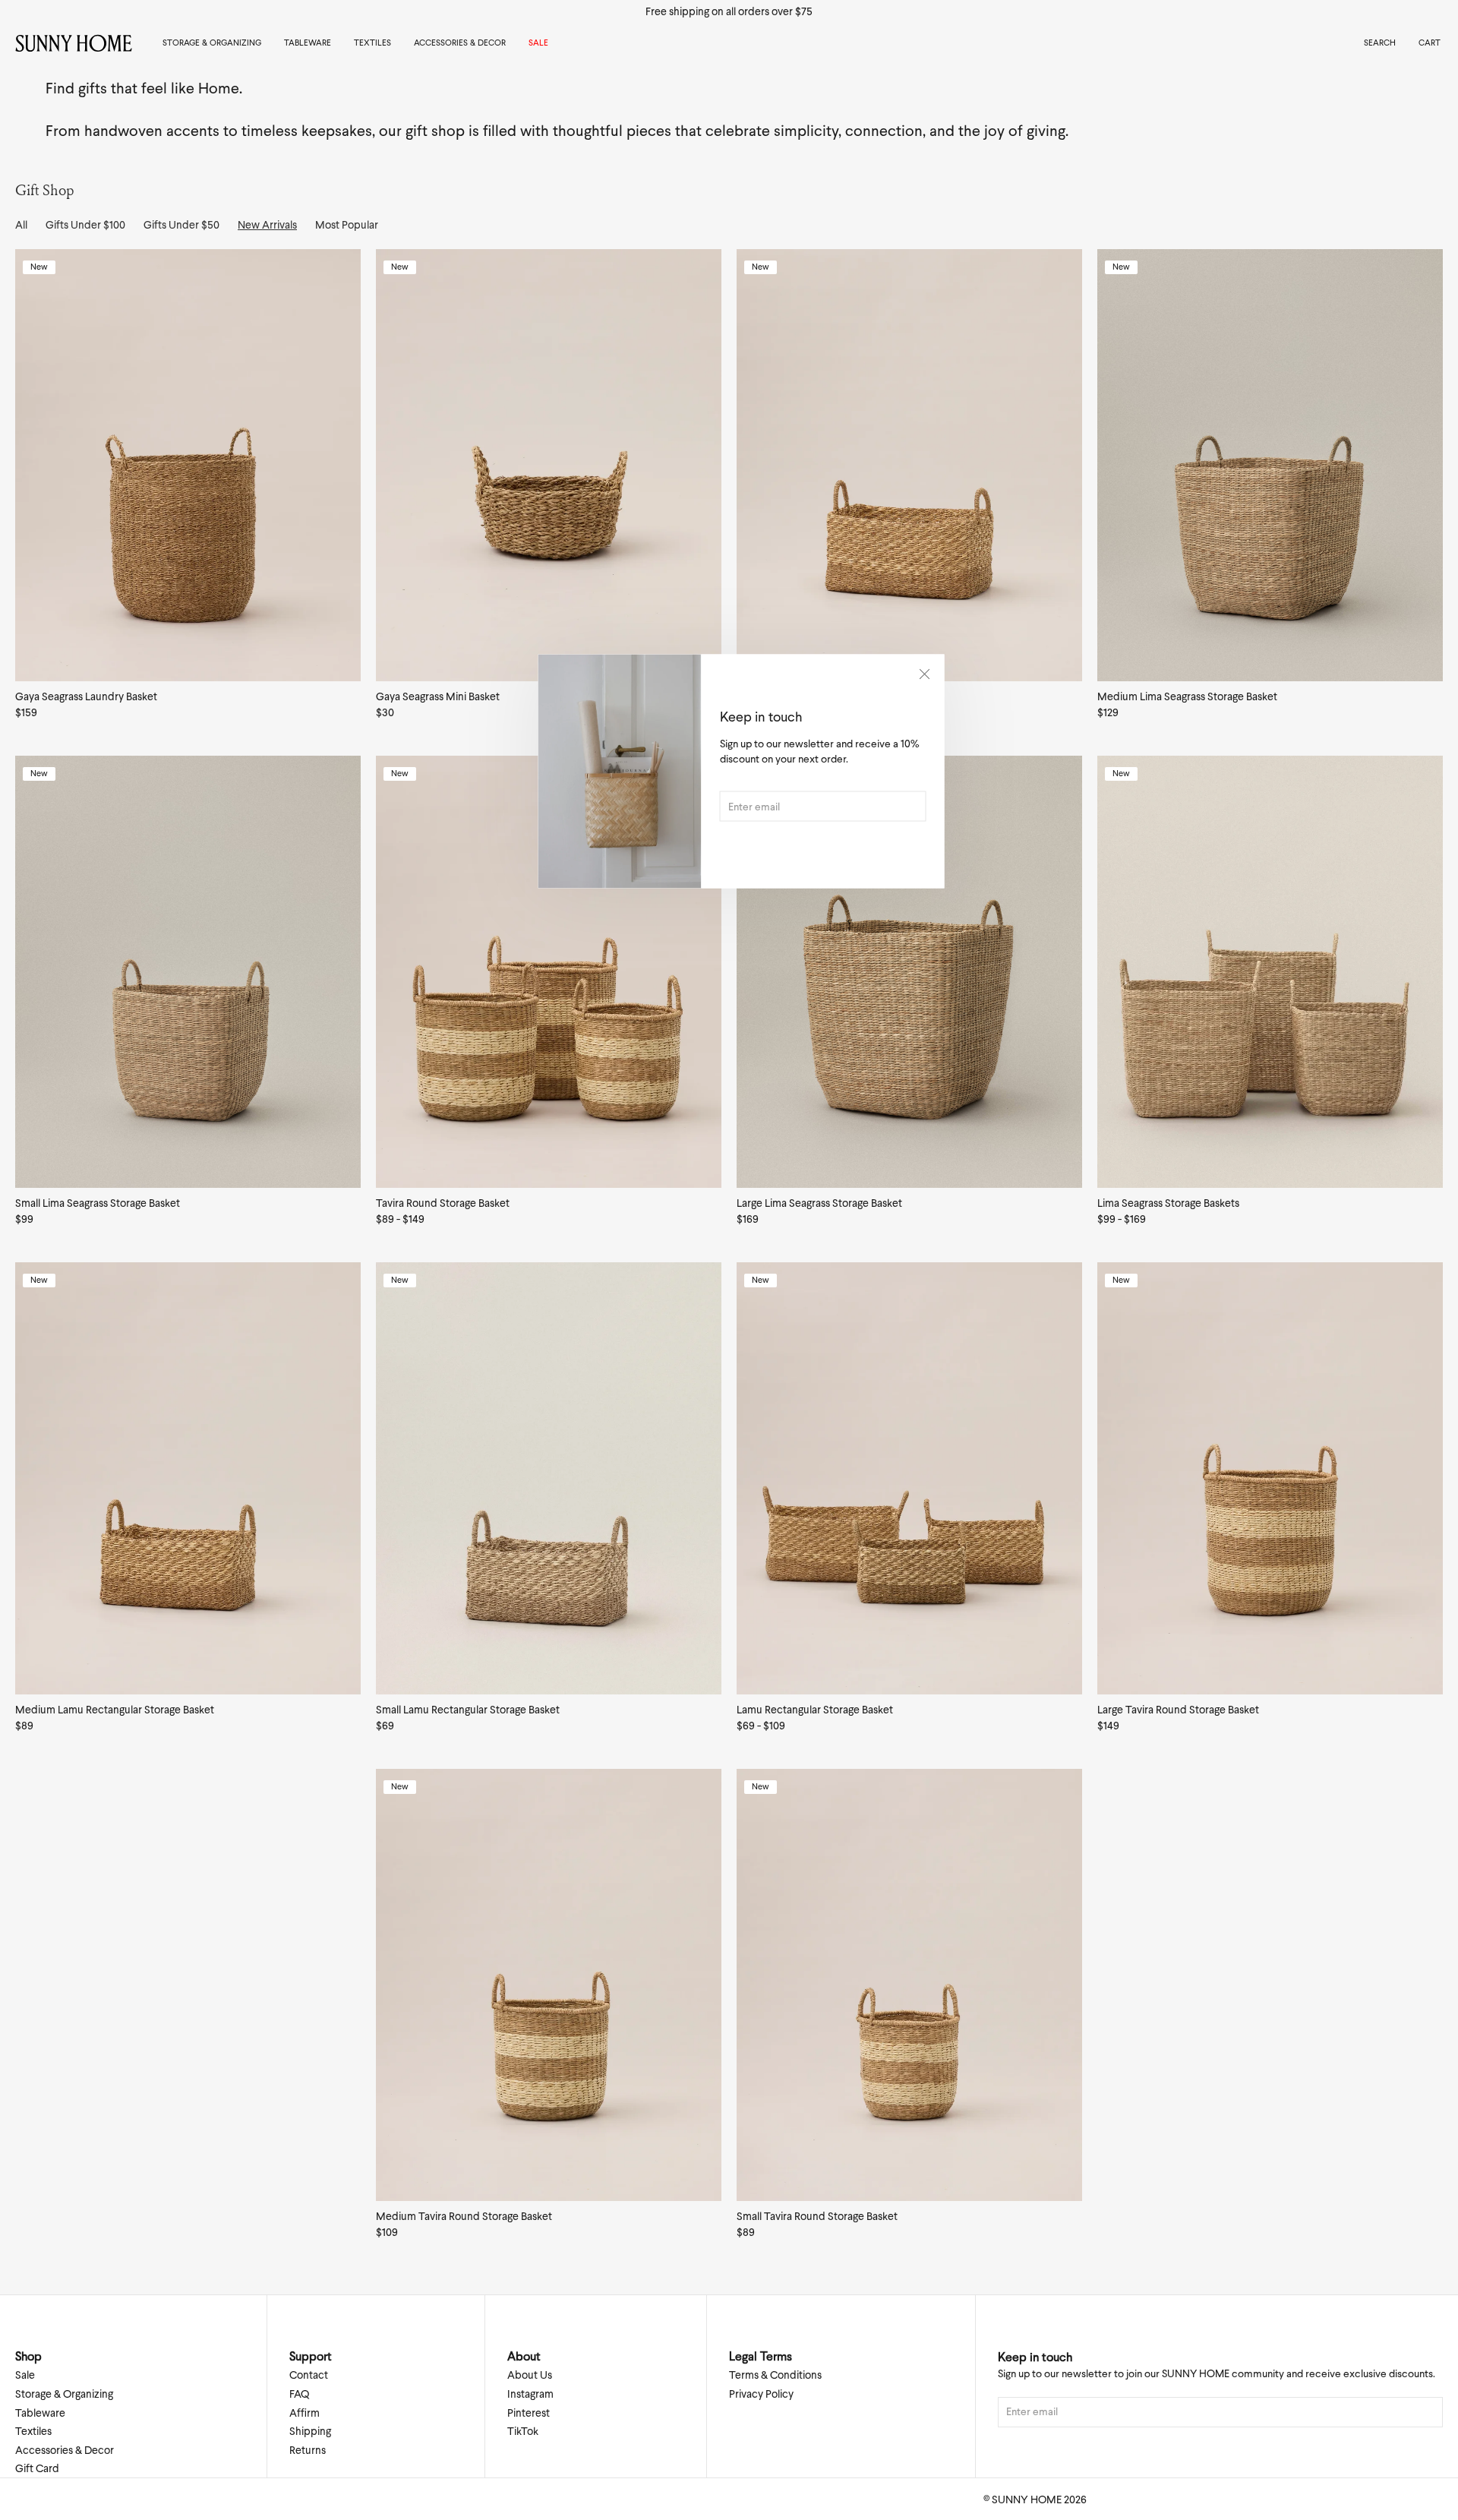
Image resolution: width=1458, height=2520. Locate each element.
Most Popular (347, 225)
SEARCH (1380, 43)
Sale (538, 43)
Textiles (372, 43)
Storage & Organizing (212, 43)
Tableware (308, 43)
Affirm (305, 2413)
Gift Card (37, 2468)
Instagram (530, 2394)
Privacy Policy (761, 2394)
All (21, 225)
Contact (309, 2375)
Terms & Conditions (775, 2375)
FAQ (299, 2394)
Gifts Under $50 (181, 225)
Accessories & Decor (460, 43)
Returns (308, 2450)
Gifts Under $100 (85, 225)
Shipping (310, 2431)
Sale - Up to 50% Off (729, 11)
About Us (530, 2375)
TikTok (523, 2431)
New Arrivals (267, 225)
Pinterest (529, 2413)
